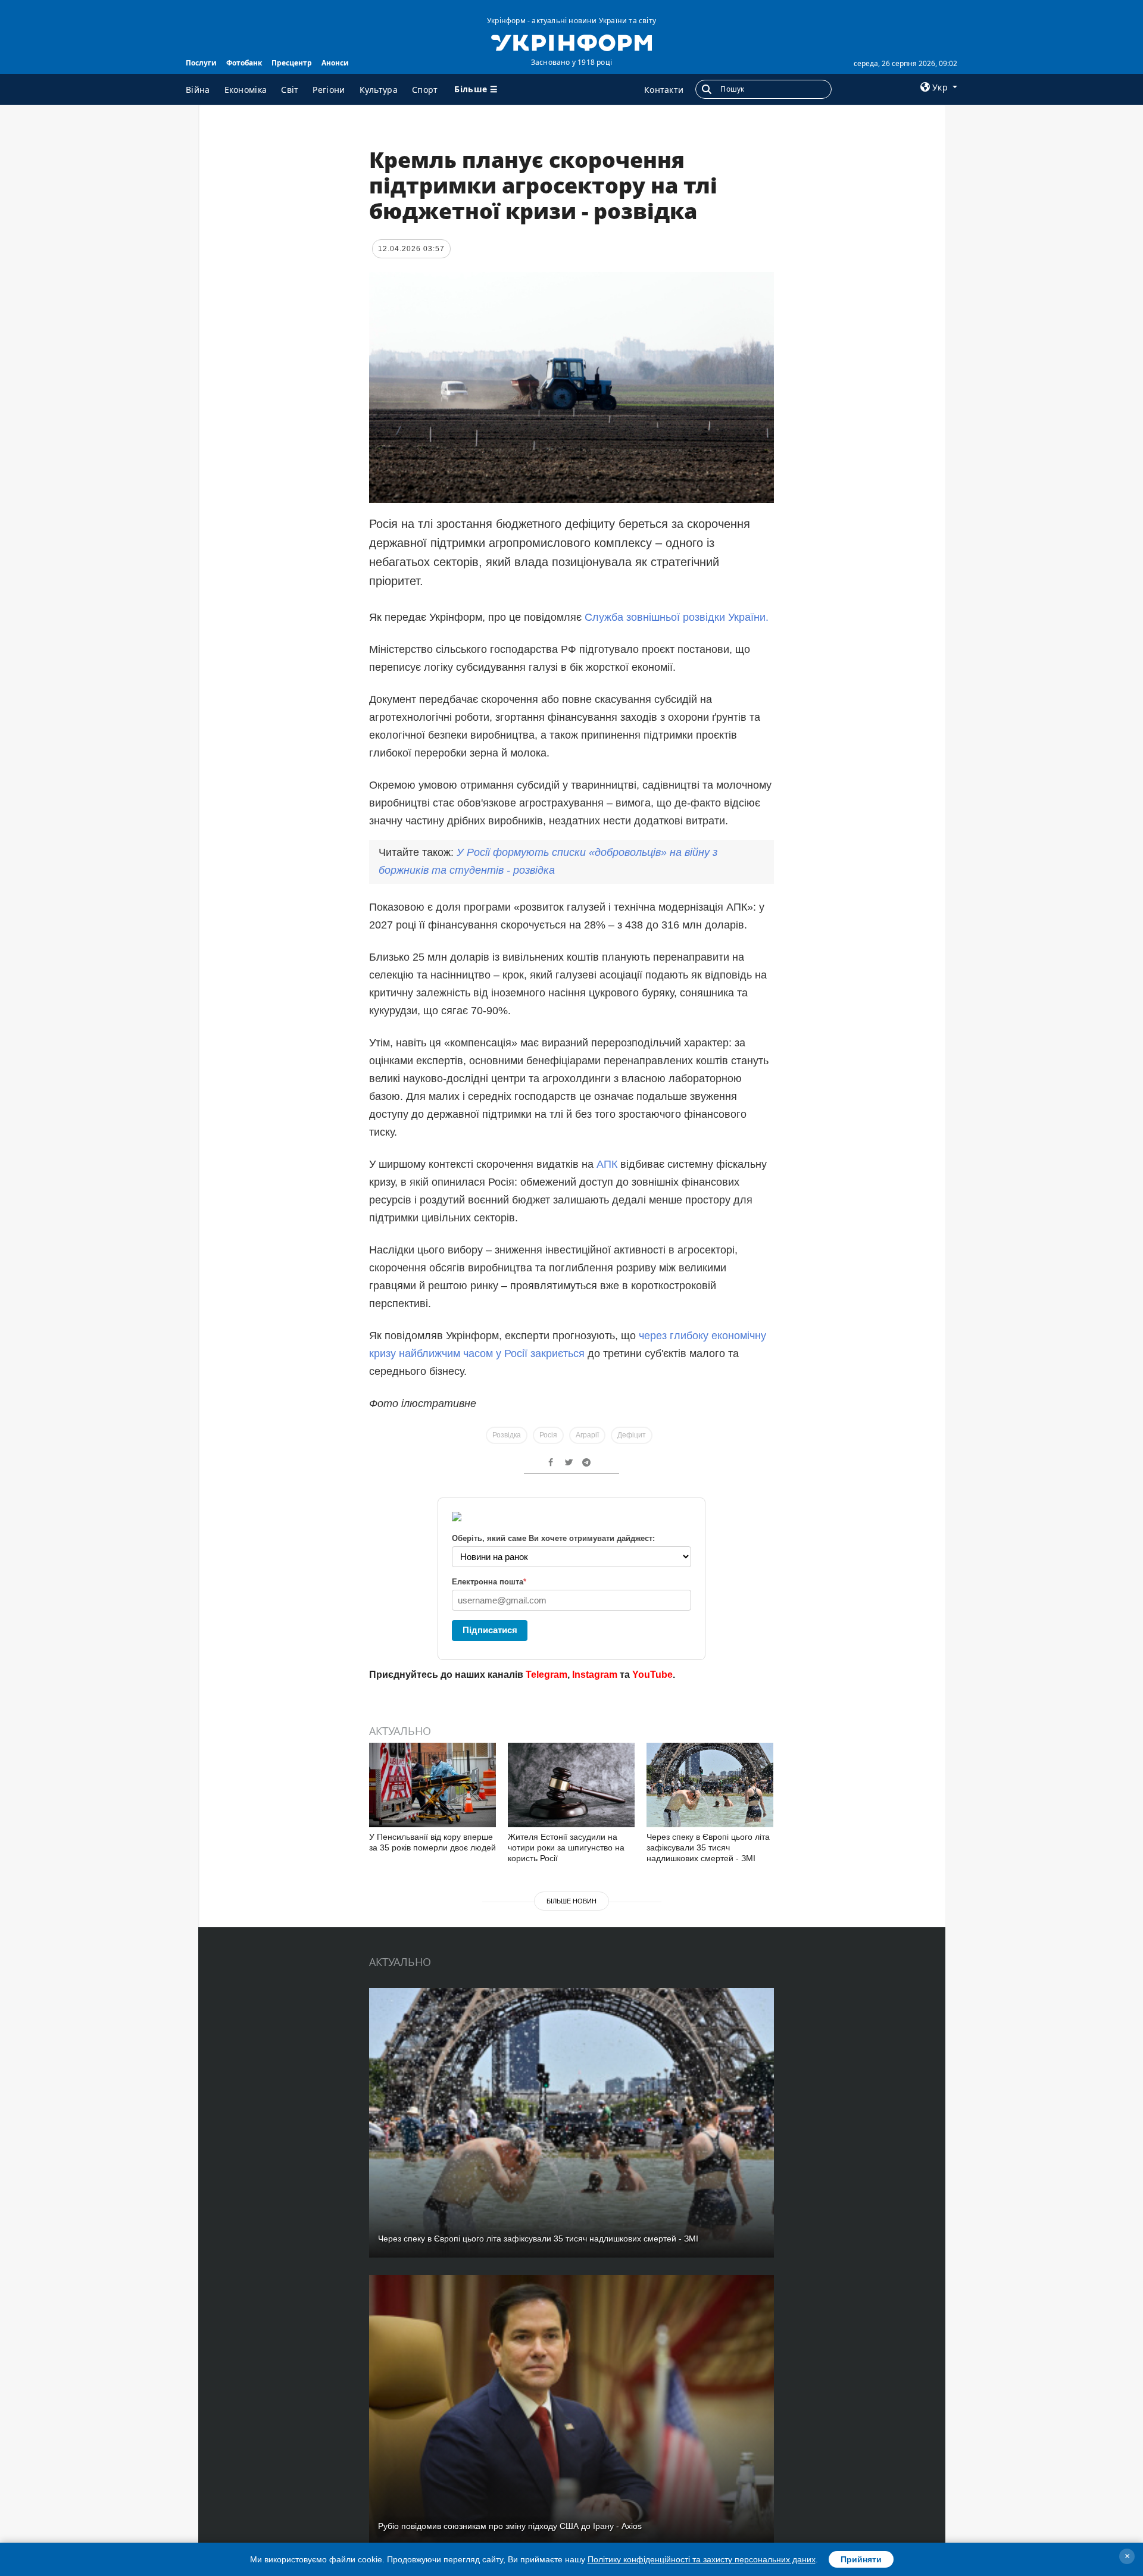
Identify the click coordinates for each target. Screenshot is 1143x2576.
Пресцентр (292, 63)
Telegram (546, 1675)
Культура (379, 90)
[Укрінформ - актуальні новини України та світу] (571, 42)
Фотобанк (244, 63)
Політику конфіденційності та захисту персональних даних (702, 2559)
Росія (548, 1435)
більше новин (571, 1901)
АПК (607, 1164)
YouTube (652, 1675)
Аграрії (587, 1435)
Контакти (664, 90)
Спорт (425, 90)
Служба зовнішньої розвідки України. (675, 617)
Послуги (201, 63)
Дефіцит (632, 1435)
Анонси (335, 63)
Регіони (329, 90)
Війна (198, 90)
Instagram (595, 1675)
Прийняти (861, 2559)
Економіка (246, 90)
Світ (290, 90)
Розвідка (507, 1435)
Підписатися (490, 1630)
